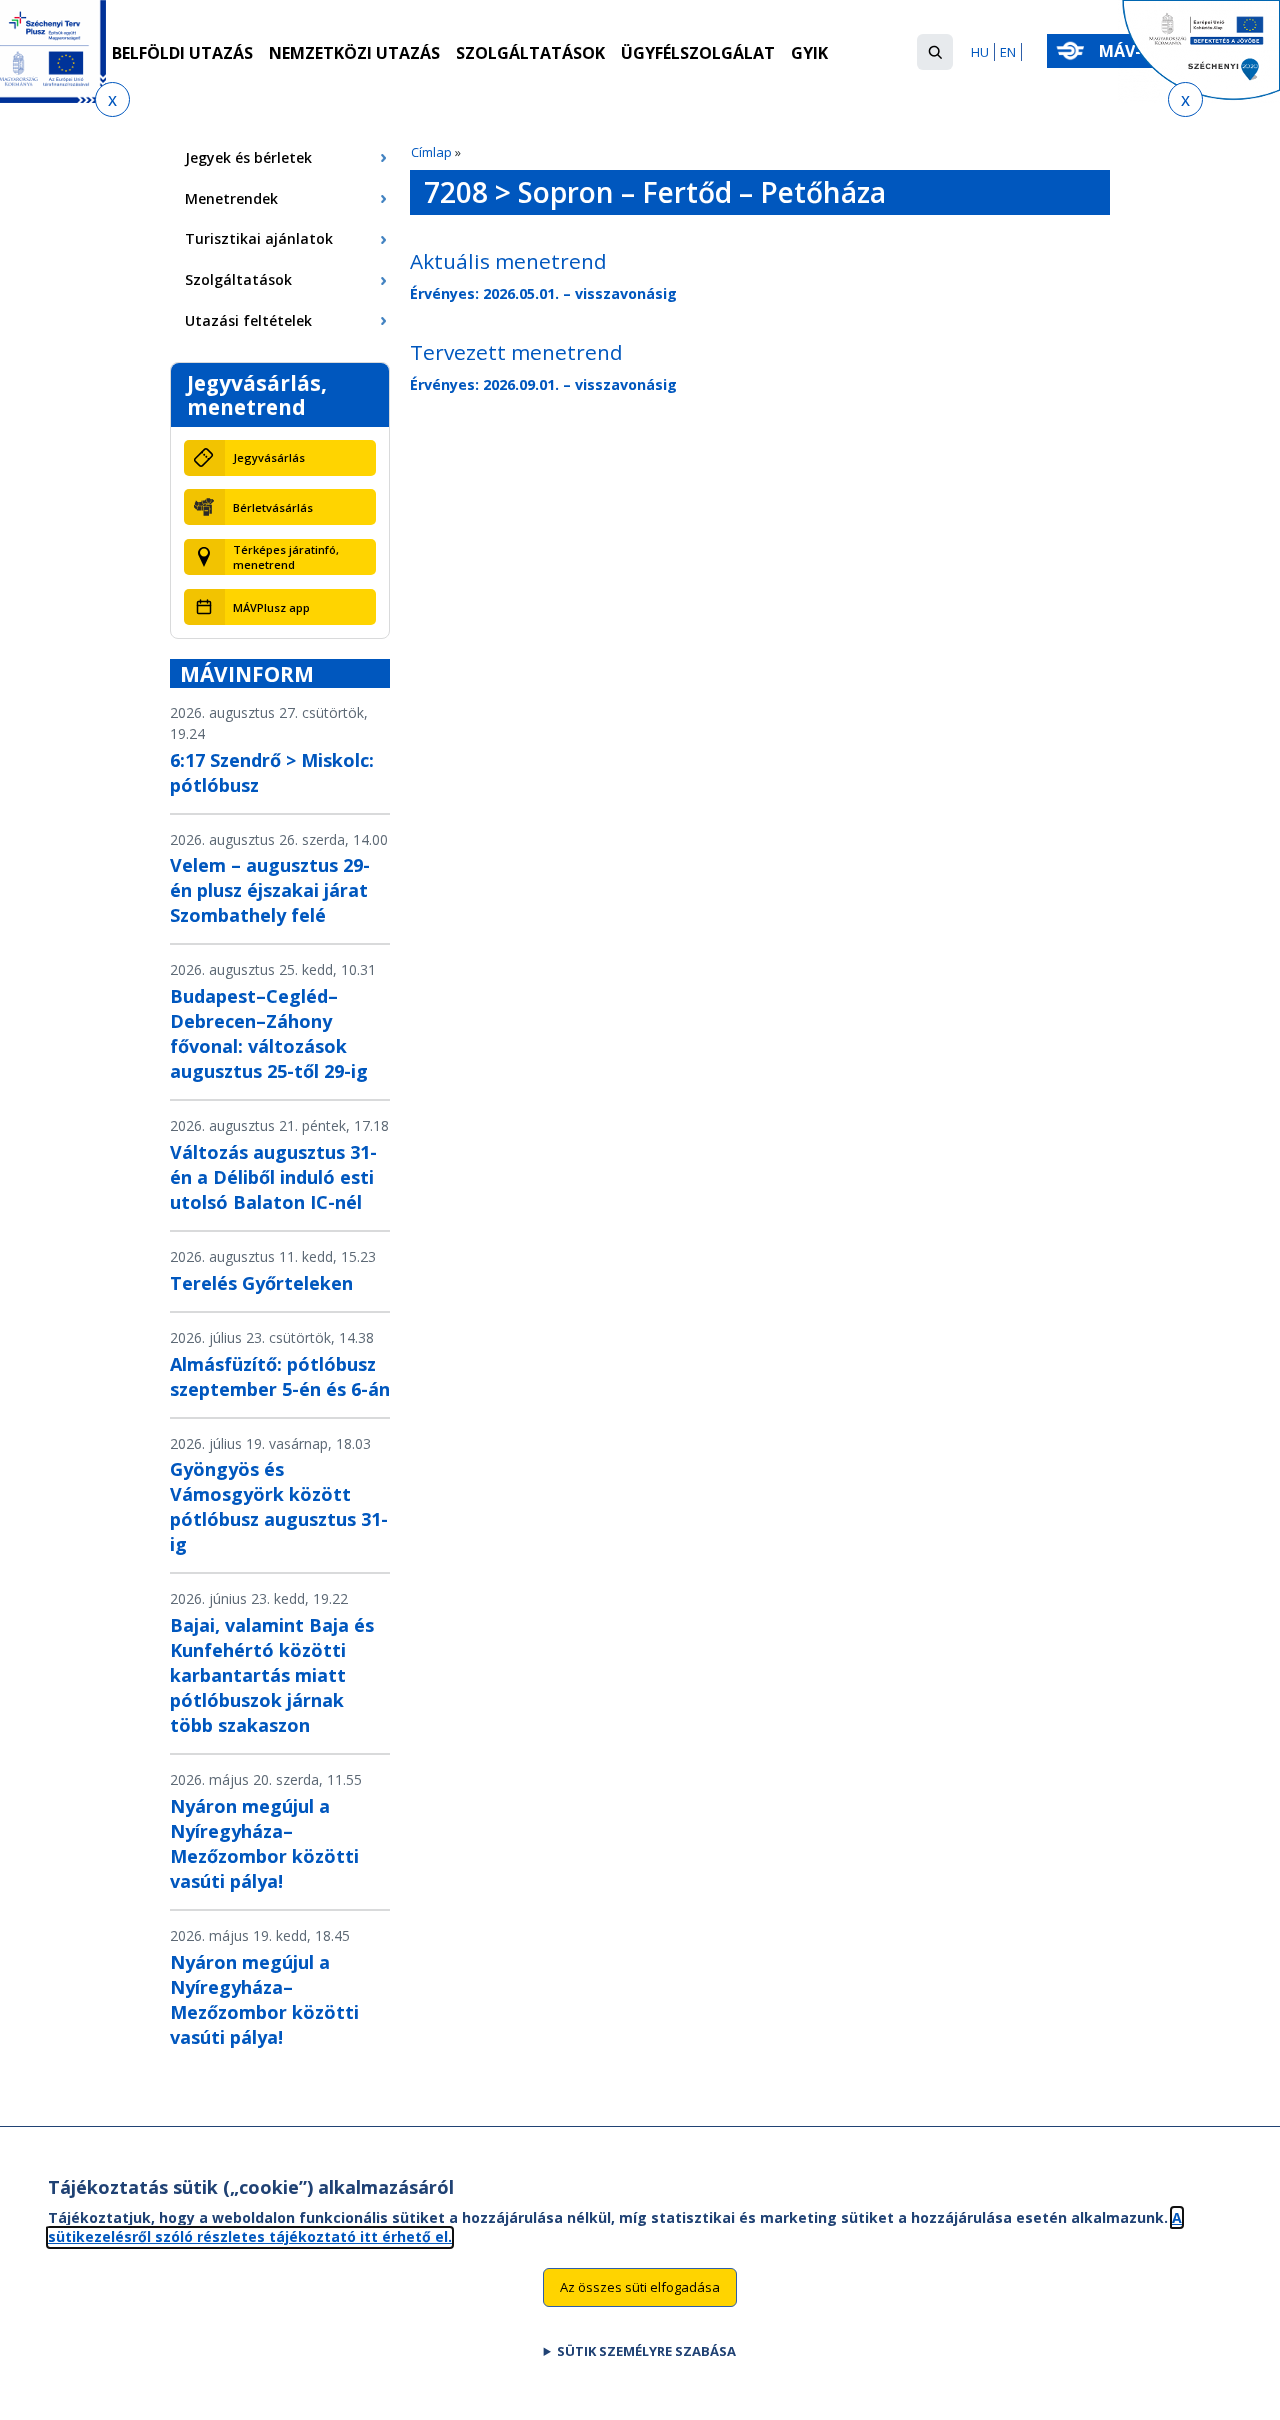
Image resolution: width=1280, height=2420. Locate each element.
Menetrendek (231, 198)
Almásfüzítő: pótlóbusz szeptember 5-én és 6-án (280, 1376)
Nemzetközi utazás (354, 53)
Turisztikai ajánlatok (259, 238)
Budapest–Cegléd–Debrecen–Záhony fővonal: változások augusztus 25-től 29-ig (269, 1033)
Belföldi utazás (182, 53)
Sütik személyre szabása (646, 2351)
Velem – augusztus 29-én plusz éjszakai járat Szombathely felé (270, 890)
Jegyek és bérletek (248, 157)
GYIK (809, 53)
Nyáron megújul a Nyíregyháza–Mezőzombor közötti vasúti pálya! (264, 1843)
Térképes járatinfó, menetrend (286, 557)
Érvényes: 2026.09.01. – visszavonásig (543, 384)
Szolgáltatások (530, 53)
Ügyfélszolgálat (698, 53)
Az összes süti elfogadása (640, 2286)
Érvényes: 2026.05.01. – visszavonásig (543, 293)
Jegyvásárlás (269, 457)
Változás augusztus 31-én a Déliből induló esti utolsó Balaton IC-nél (273, 1177)
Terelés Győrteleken (261, 1283)
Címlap (431, 152)
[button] (935, 52)
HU (980, 52)
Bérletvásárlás (273, 507)
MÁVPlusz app (271, 607)
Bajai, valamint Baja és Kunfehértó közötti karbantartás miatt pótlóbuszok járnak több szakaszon (272, 1675)
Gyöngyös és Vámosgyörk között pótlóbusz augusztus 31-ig (279, 1506)
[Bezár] (112, 99)
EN (1008, 52)
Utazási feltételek (248, 320)
